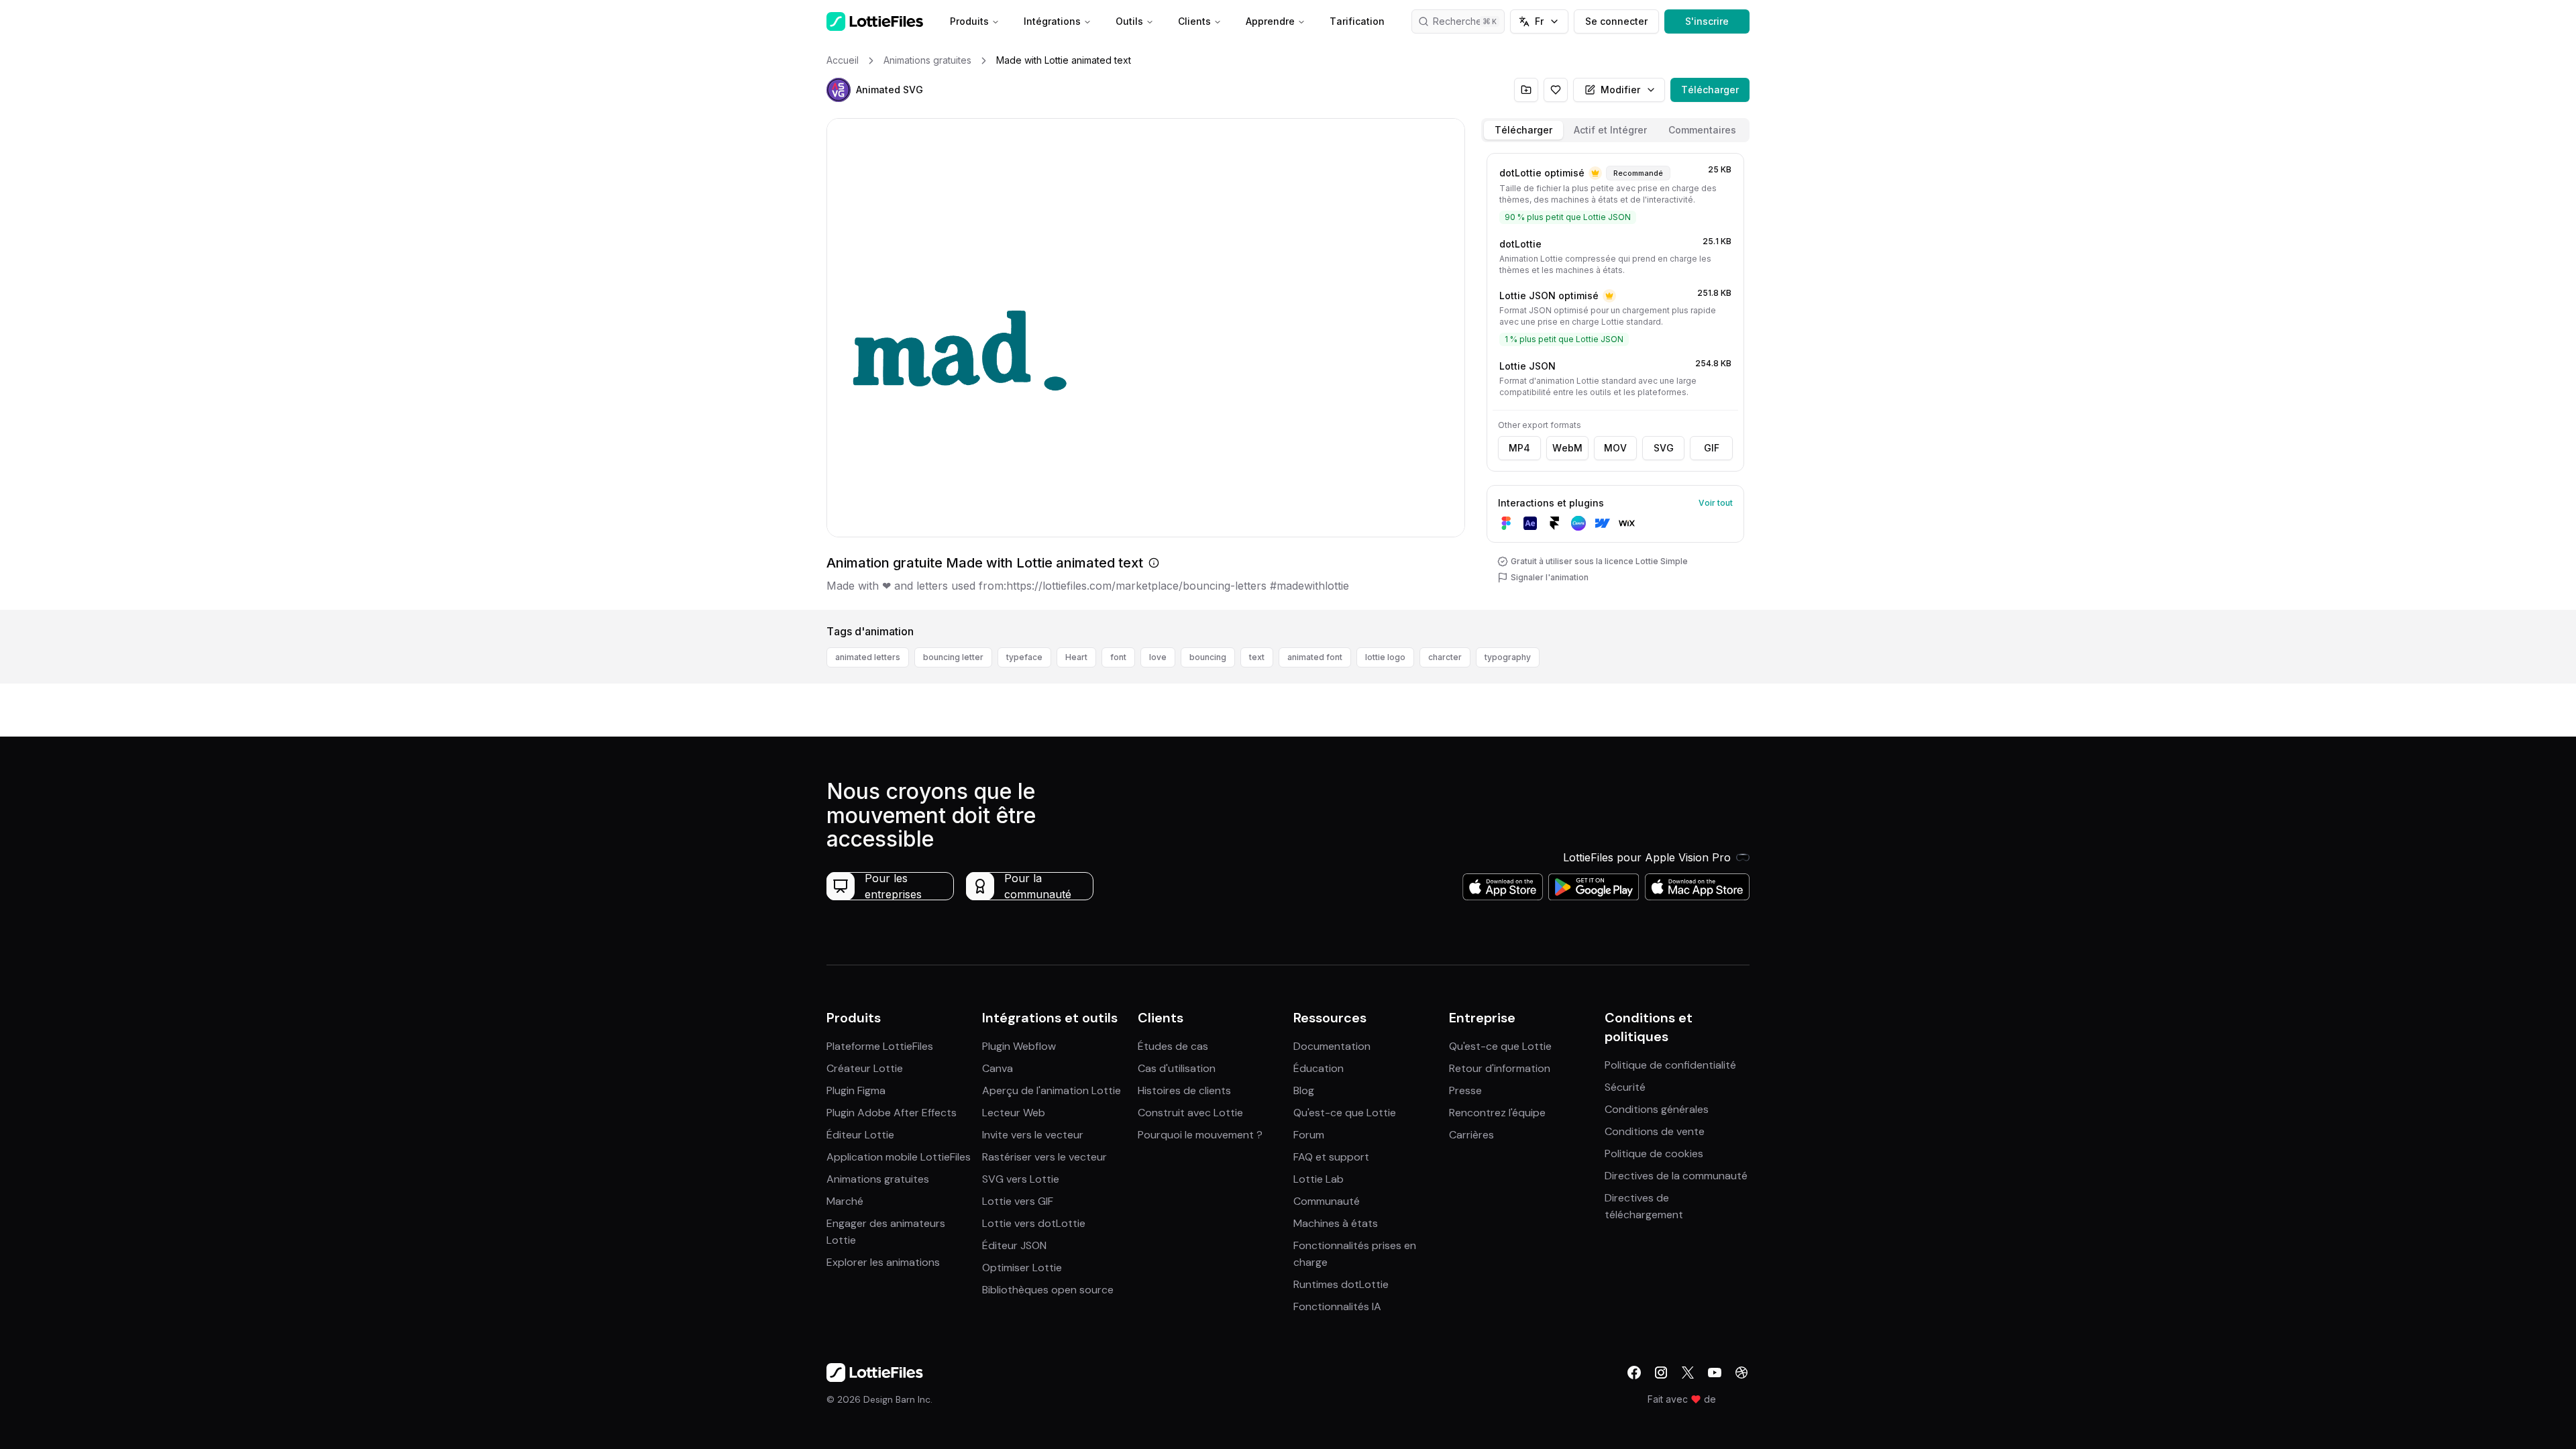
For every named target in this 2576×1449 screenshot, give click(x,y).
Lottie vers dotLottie (1034, 1223)
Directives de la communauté (1676, 1176)
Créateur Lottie (865, 1068)
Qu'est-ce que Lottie (1345, 1113)
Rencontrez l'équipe (1497, 1113)
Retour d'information (1500, 1068)
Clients (1194, 21)
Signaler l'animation (1550, 577)
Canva (998, 1068)
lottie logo (1385, 657)
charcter (1445, 657)
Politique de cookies (1654, 1153)
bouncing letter (953, 657)
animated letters (868, 657)
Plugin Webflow (1019, 1046)
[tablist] (1615, 130)
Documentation (1332, 1046)
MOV (1615, 448)
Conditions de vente (1655, 1131)
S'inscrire (1707, 21)
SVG (1664, 448)
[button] (839, 90)
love (1158, 657)
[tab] (1523, 130)
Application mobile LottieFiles (899, 1157)
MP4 (1519, 448)
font (1118, 657)
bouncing (1208, 657)
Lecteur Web (1014, 1113)
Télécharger (1710, 90)
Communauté (1327, 1201)
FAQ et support (1331, 1157)
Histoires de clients (1184, 1090)
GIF (1712, 448)
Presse (1465, 1090)
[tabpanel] (1615, 379)
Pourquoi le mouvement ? (1200, 1135)
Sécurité (1625, 1087)
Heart (1076, 657)
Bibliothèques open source (1048, 1290)
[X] (1688, 1373)
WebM (1567, 448)
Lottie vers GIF (1018, 1201)
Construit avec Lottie (1190, 1113)
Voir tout (1716, 503)
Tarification (1357, 21)
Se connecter (1616, 21)
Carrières (1471, 1135)
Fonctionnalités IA (1337, 1306)
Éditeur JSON (1014, 1245)
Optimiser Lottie (1022, 1268)
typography (1508, 657)
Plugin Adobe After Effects (892, 1113)
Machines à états (1336, 1223)
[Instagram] (1661, 1373)
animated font (1315, 657)
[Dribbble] (1741, 1373)
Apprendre (1270, 21)
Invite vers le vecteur (1033, 1135)
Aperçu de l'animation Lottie (1052, 1090)
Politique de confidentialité (1670, 1065)
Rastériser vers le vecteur (1044, 1157)
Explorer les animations (883, 1262)
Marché (845, 1201)
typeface (1024, 657)
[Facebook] (1634, 1373)
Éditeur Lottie (860, 1135)
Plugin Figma (856, 1090)
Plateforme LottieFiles (880, 1046)
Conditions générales (1657, 1109)
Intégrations (1052, 21)
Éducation (1319, 1068)
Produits (969, 21)
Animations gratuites (878, 1179)
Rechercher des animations (1469, 21)
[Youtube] (1715, 1373)
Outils (1129, 21)
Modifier (1620, 90)
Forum (1309, 1135)
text (1257, 657)
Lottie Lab (1319, 1179)
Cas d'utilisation (1177, 1068)
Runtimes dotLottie (1341, 1284)
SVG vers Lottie (1021, 1179)
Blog (1304, 1090)
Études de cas (1173, 1046)
